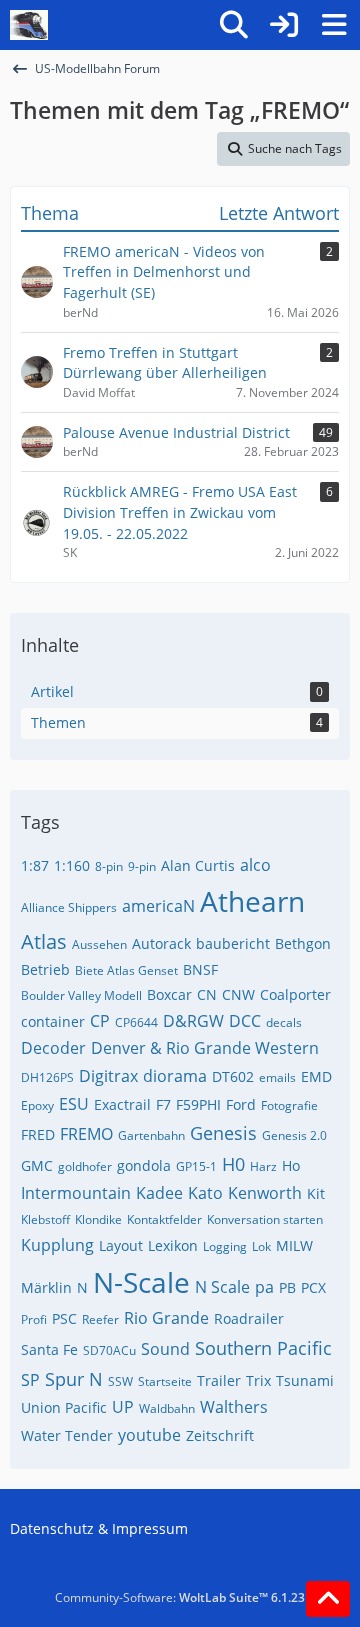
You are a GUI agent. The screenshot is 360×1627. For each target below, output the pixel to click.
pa (264, 1287)
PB (287, 1287)
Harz (263, 1166)
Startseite (165, 1381)
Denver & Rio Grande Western (205, 1048)
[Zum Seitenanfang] (328, 1599)
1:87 (35, 865)
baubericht (233, 943)
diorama (175, 1076)
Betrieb (45, 969)
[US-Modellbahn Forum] (29, 25)
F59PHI (198, 1104)
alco (255, 865)
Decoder (53, 1048)
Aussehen (99, 944)
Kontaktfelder (164, 1219)
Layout (121, 1245)
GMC (37, 1165)
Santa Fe (49, 1349)
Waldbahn (167, 1408)
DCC (245, 1021)
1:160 (72, 865)
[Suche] (234, 25)
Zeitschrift (220, 1435)
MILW (294, 1245)
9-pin (142, 866)
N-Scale (141, 1282)
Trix (258, 1380)
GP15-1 (196, 1166)
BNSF (200, 969)
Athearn (252, 901)
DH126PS (47, 1077)
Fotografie (289, 1105)
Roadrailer (249, 1318)
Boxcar (169, 994)
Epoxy (37, 1105)
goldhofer (85, 1166)
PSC (64, 1318)
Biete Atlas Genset (126, 970)
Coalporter (295, 994)
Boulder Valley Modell (81, 995)
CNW (238, 994)
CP (100, 1021)
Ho (291, 1165)
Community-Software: (180, 1597)
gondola (144, 1165)
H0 (233, 1164)
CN (207, 994)
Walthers (234, 1407)
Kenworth (265, 1193)
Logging (225, 1246)
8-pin (109, 866)
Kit (316, 1193)
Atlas (44, 941)
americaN (158, 906)
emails (277, 1077)
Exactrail (122, 1104)
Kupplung (57, 1245)
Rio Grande (166, 1318)
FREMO (86, 1134)
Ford (241, 1104)
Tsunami (305, 1380)
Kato (205, 1193)
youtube (149, 1435)
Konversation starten (265, 1219)
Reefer (100, 1319)
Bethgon (303, 943)
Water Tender (67, 1435)
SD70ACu (109, 1350)
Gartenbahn (151, 1135)
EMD (316, 1076)
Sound (165, 1349)
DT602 (233, 1076)
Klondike (98, 1219)
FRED (38, 1134)
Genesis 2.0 (294, 1135)
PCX (313, 1287)
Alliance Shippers (69, 907)
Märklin (46, 1287)
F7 (163, 1104)
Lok (261, 1246)
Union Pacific (64, 1407)
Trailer (219, 1380)
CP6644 (136, 1022)
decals (284, 1022)
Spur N (74, 1379)
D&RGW (193, 1021)
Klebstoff (45, 1219)
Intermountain (76, 1193)
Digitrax (108, 1076)
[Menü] (334, 25)
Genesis (223, 1133)
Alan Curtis (198, 865)
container (53, 1021)
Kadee (159, 1193)
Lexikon (173, 1245)
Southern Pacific (263, 1348)
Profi (34, 1319)
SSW (120, 1381)
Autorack (161, 943)
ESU (74, 1104)
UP (123, 1407)
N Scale (222, 1287)
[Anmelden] (284, 25)
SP (30, 1380)
